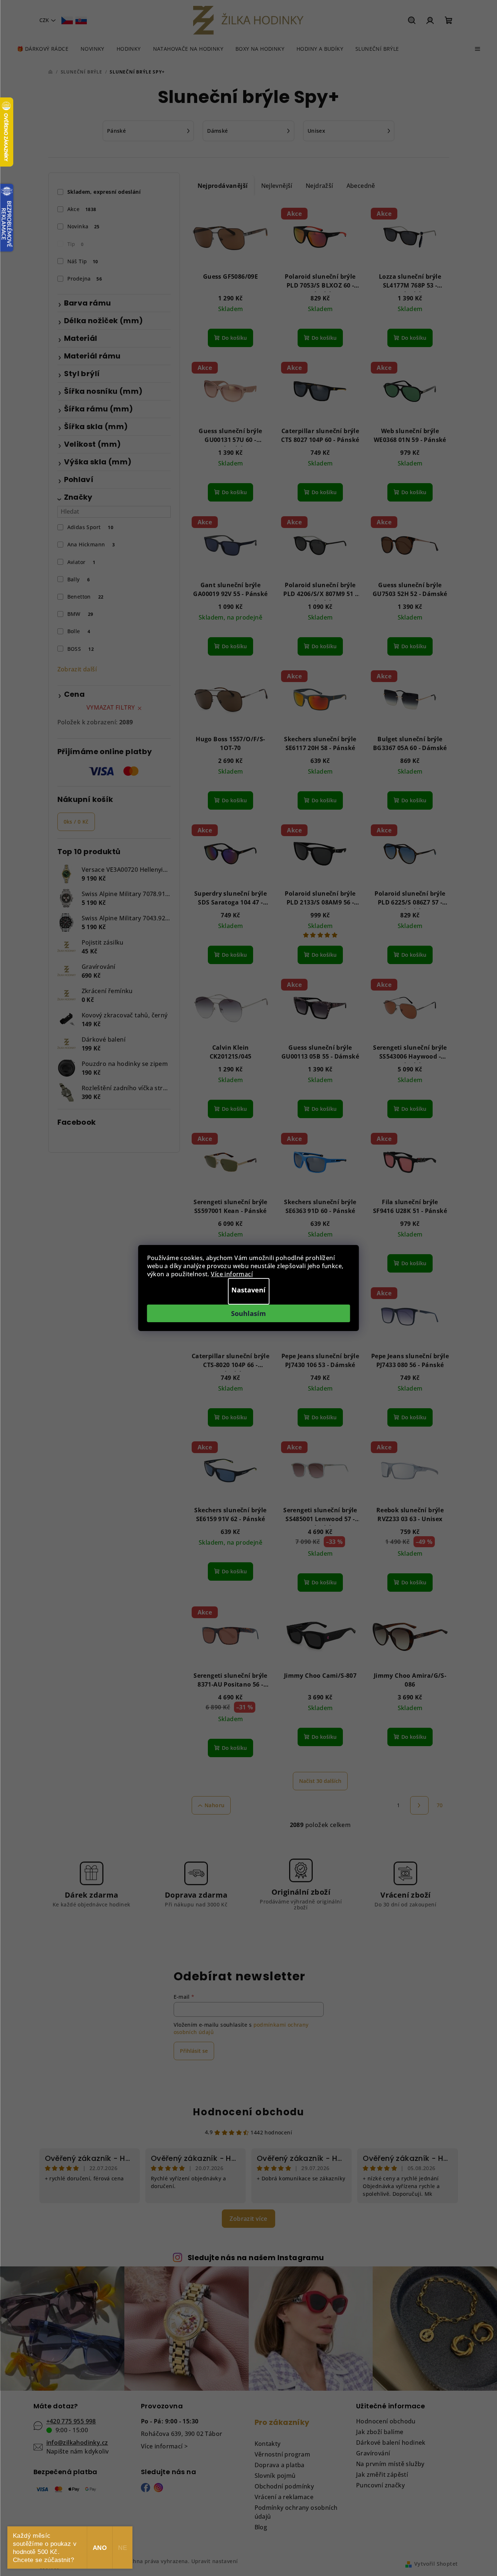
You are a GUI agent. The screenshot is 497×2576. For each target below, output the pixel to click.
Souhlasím (248, 1313)
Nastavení (248, 1290)
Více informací (232, 1274)
